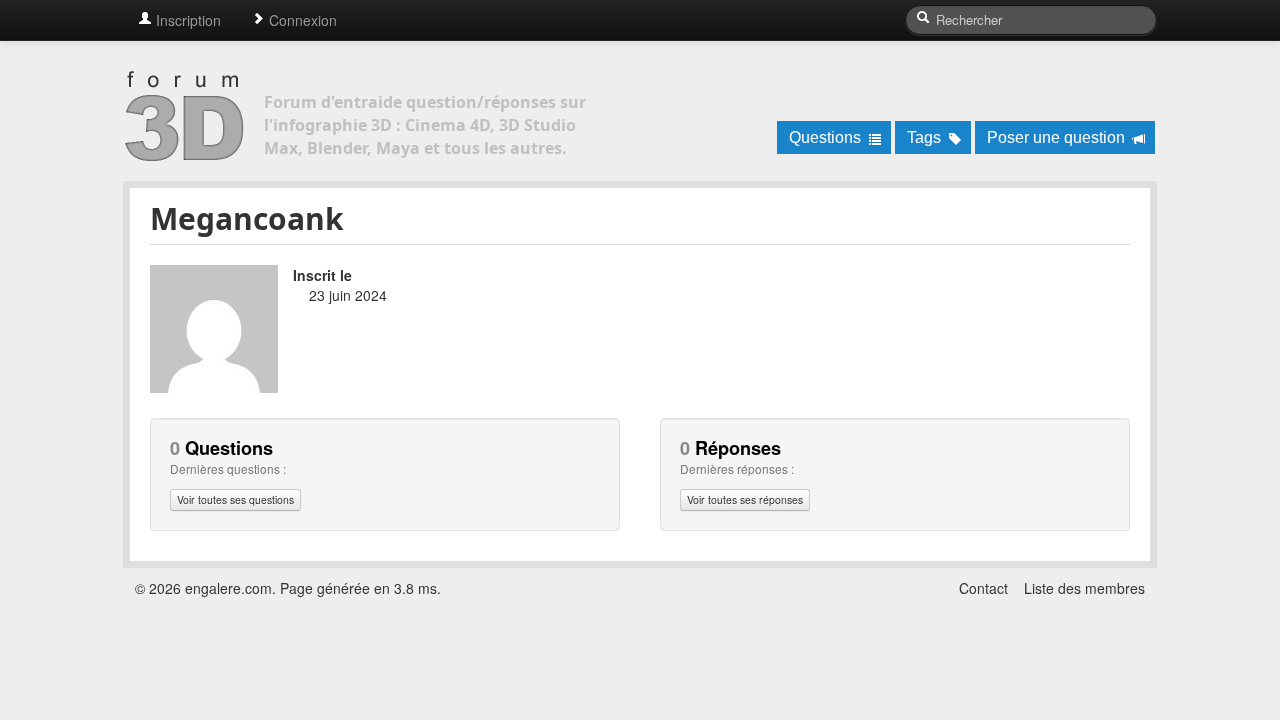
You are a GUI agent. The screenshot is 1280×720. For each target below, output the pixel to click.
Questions (827, 137)
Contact (983, 588)
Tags (926, 137)
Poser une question (1058, 137)
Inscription (186, 20)
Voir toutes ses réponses (745, 499)
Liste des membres (1084, 588)
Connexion (301, 20)
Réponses (730, 448)
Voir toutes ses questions (235, 499)
